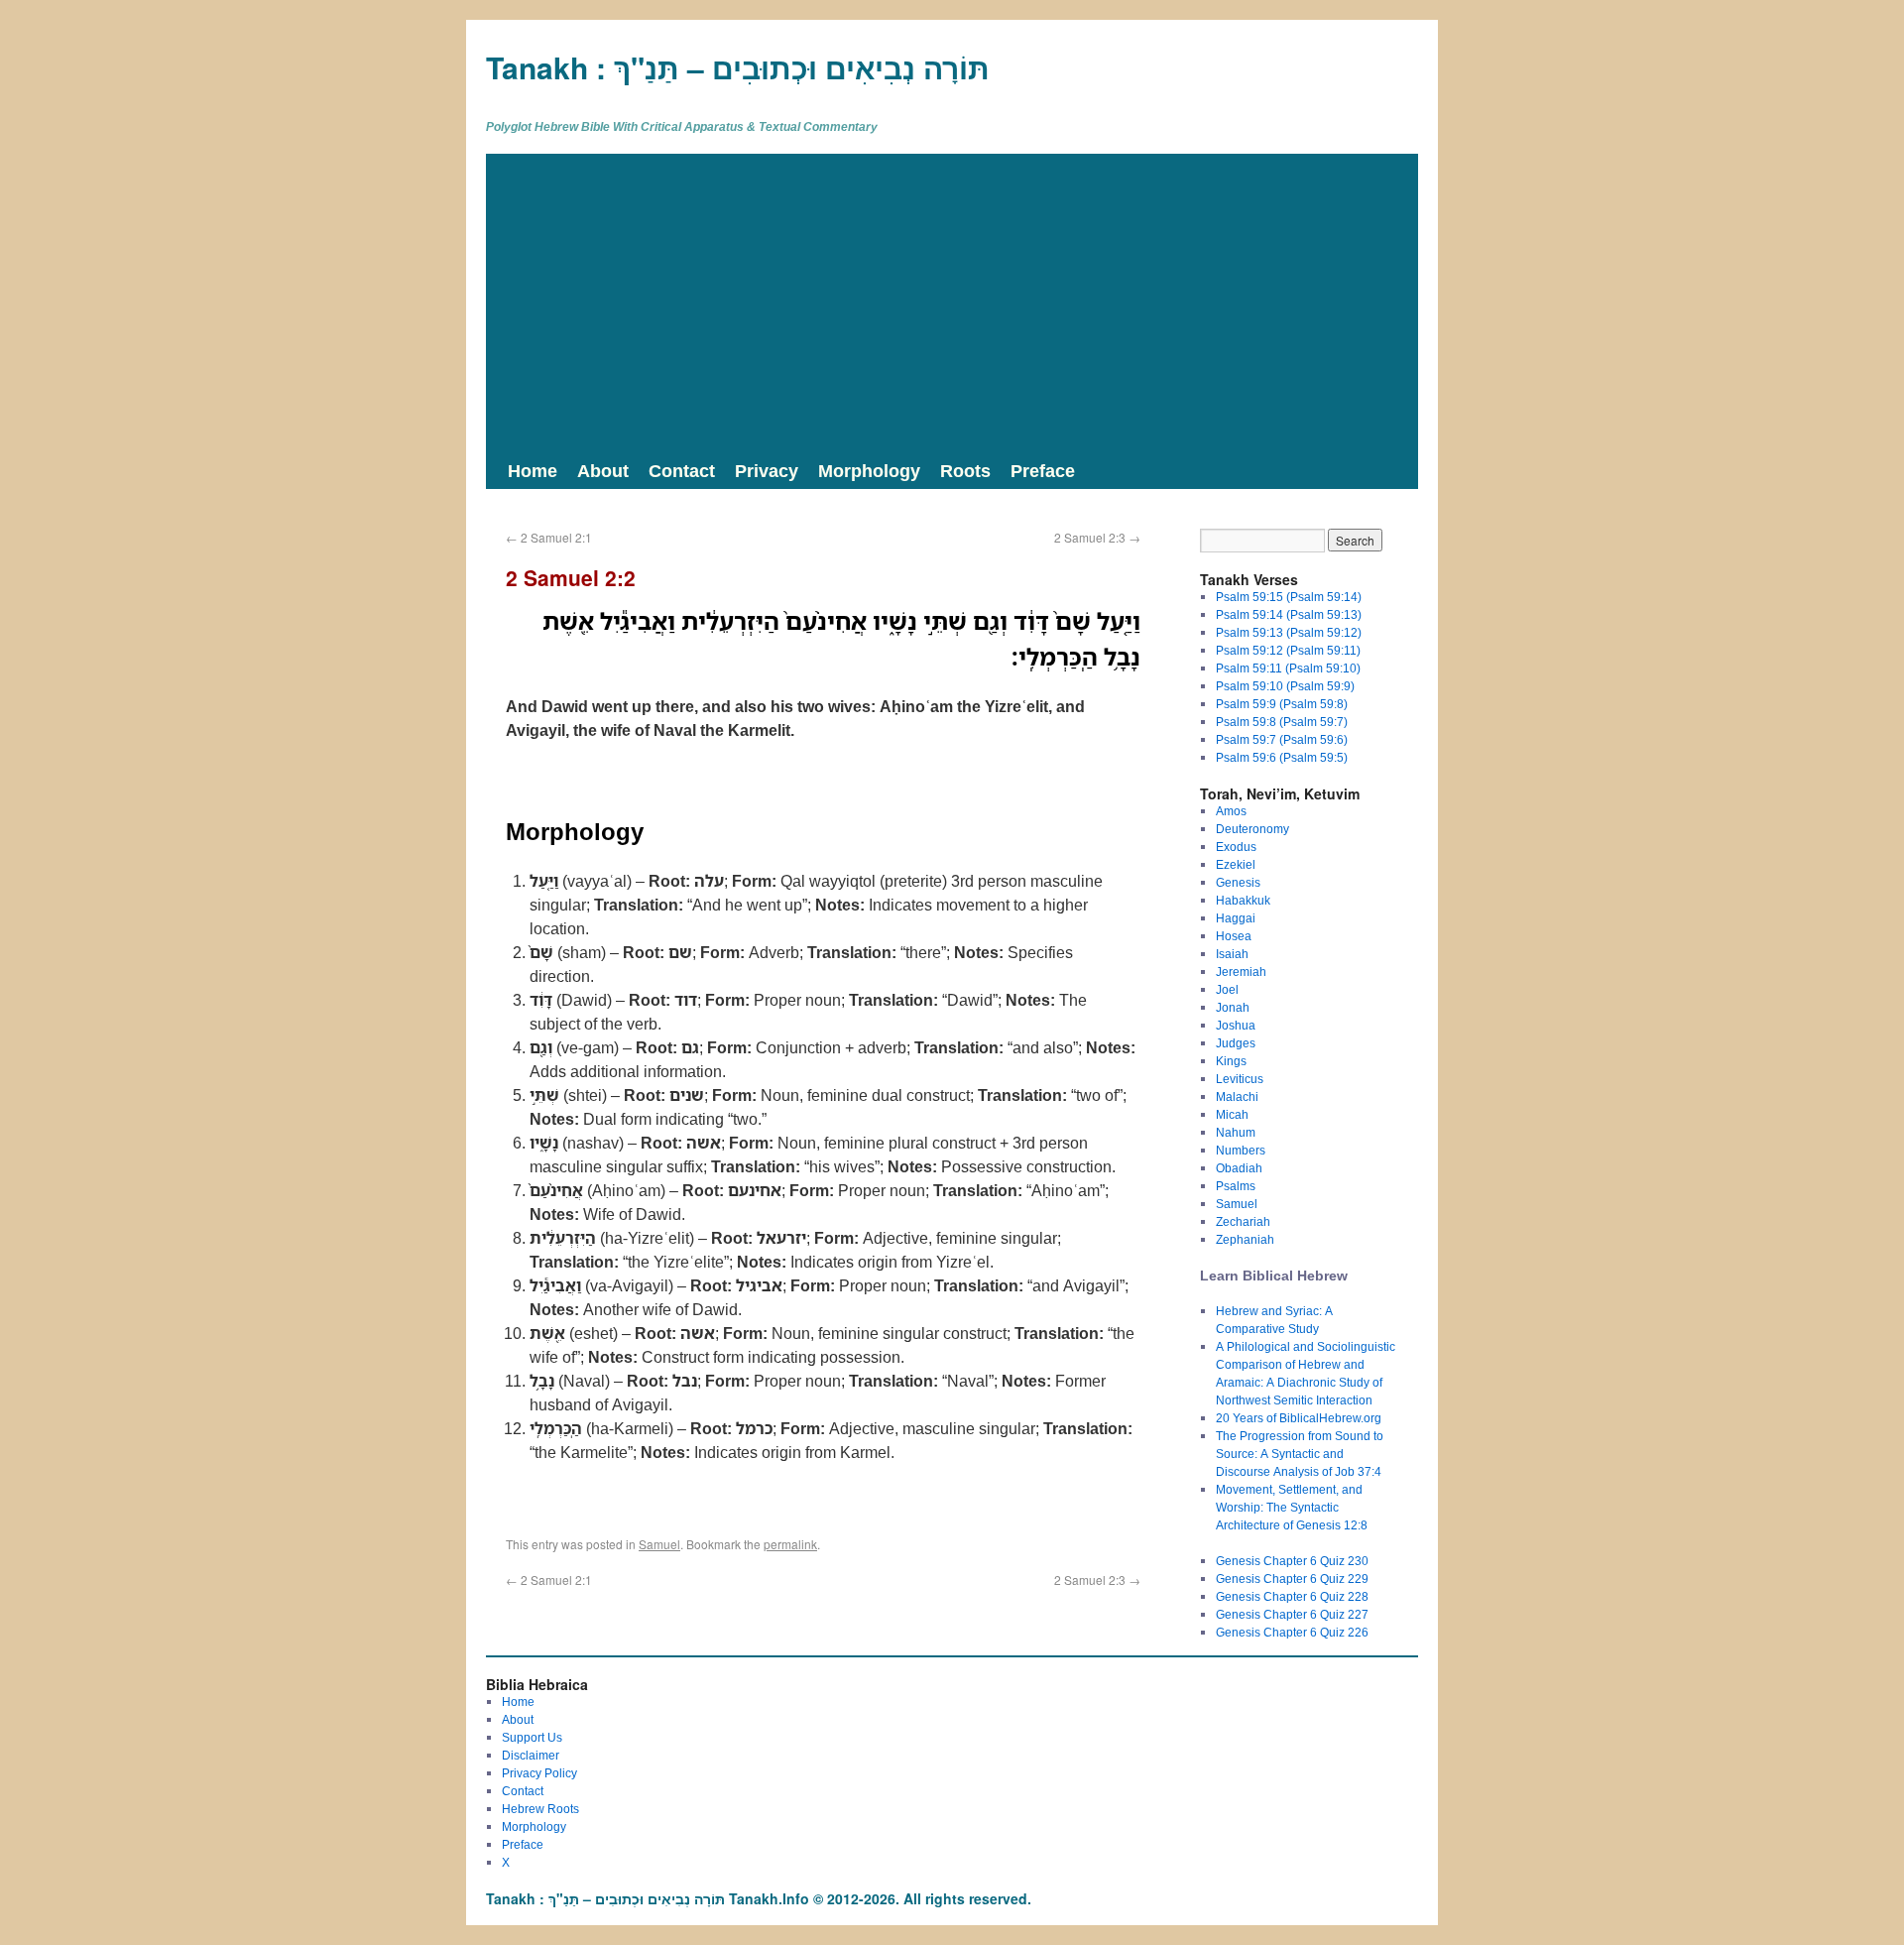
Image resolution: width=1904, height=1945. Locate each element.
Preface (1043, 470)
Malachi (1237, 1096)
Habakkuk (1243, 900)
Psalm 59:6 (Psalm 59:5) (1282, 757)
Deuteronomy (1252, 829)
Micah (1232, 1114)
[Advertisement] (952, 303)
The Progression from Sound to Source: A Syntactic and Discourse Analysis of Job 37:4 (1300, 1454)
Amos (1231, 811)
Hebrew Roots (540, 1809)
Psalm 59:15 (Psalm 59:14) (1289, 597)
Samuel (659, 1544)
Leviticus (1240, 1079)
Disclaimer (531, 1755)
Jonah (1233, 1007)
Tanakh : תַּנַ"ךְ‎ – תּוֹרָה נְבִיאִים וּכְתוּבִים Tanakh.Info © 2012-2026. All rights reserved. (759, 1898)
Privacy (767, 470)
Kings (1231, 1061)
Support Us (532, 1737)
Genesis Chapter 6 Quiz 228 (1292, 1596)
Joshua (1236, 1025)
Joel (1227, 989)
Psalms (1236, 1186)
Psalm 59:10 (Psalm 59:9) (1285, 686)
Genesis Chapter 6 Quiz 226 (1292, 1632)
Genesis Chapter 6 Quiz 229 (1292, 1579)
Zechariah (1243, 1221)
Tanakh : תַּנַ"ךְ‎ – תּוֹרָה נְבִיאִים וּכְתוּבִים (738, 67)
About (603, 470)
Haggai (1236, 918)
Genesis (1238, 882)
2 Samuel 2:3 (1097, 537)
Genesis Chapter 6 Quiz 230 (1292, 1561)
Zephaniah (1245, 1239)
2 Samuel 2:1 (549, 537)
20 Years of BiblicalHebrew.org (1299, 1418)
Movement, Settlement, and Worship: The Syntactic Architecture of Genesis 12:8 (1292, 1507)
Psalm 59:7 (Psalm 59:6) (1282, 739)
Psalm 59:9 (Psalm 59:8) (1282, 704)
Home (533, 470)
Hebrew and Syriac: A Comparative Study (1274, 1320)
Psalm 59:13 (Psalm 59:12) (1289, 632)
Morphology (869, 470)
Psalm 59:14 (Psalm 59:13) (1289, 614)
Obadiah (1239, 1168)
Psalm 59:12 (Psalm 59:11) (1288, 650)
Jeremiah (1241, 972)
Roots (965, 470)
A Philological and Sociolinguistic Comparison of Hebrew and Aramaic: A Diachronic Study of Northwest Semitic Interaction (1306, 1373)
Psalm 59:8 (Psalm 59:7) (1282, 722)
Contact (682, 470)
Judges (1236, 1043)
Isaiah (1232, 954)
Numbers (1241, 1150)
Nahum (1236, 1132)
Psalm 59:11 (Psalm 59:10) (1288, 668)
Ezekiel (1236, 864)
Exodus (1236, 847)
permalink (790, 1544)
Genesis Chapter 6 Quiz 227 (1292, 1614)
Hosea (1234, 936)
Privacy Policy (539, 1773)
